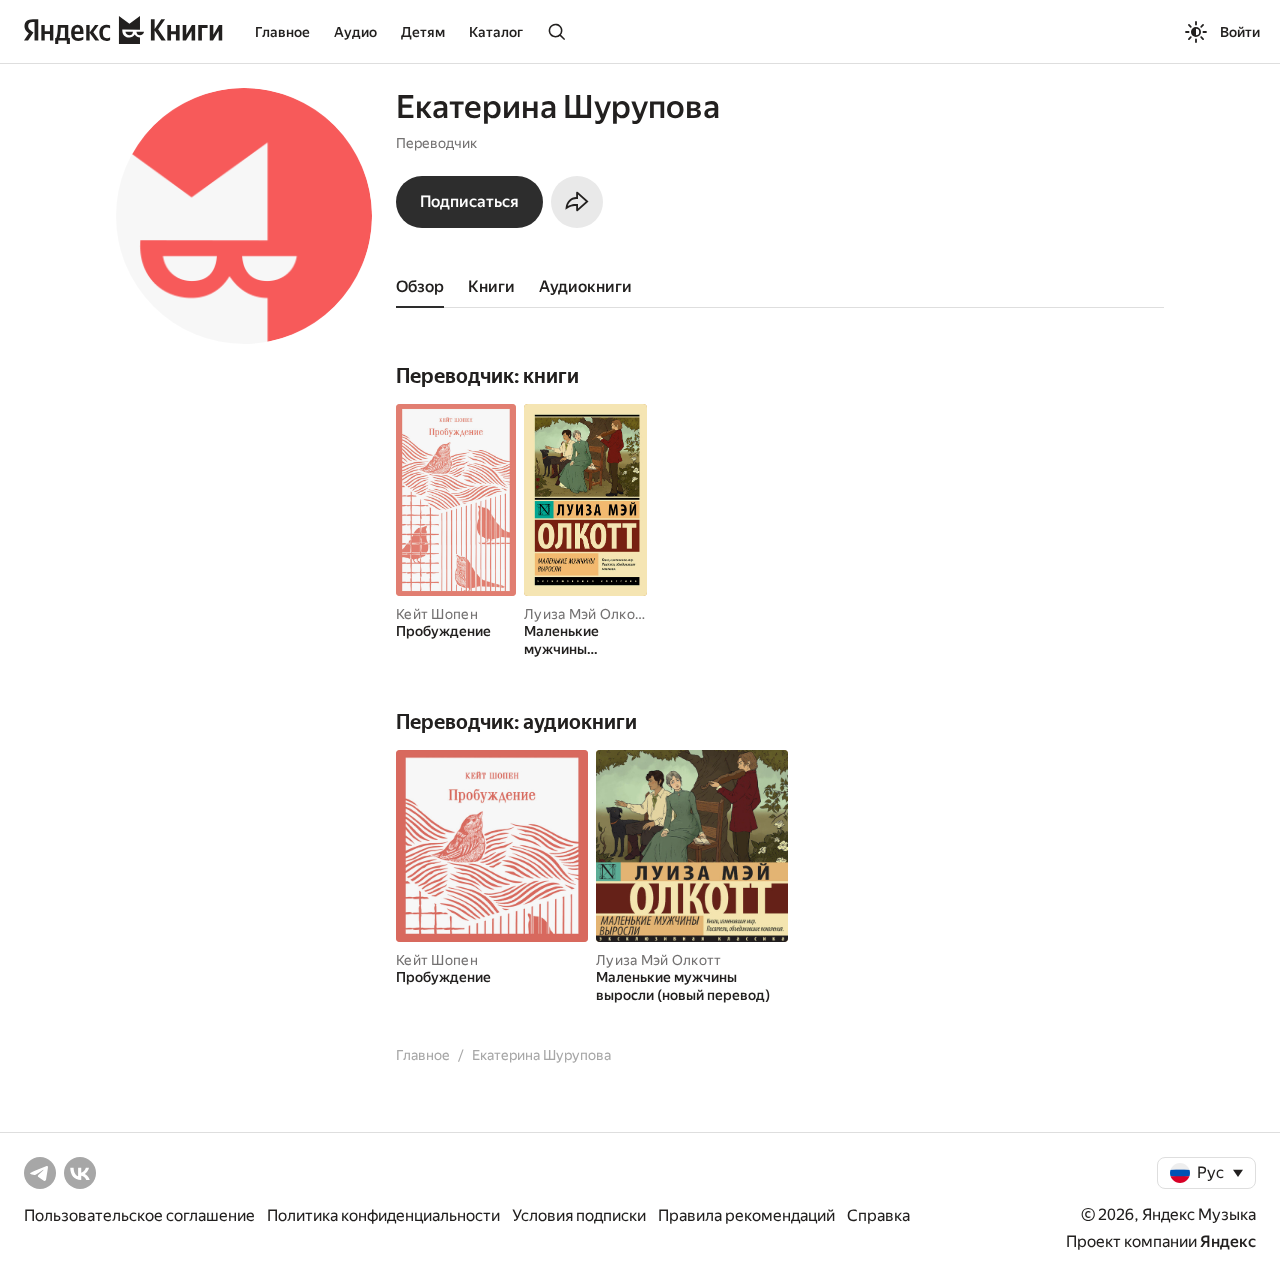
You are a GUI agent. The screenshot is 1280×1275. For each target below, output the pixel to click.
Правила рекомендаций (746, 1215)
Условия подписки (579, 1215)
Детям (423, 32)
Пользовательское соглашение (139, 1215)
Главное (282, 32)
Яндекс (1228, 1241)
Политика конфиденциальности (383, 1215)
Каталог (496, 32)
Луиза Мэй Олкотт (586, 614)
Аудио (355, 32)
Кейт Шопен (437, 614)
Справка (878, 1215)
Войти (1240, 32)
